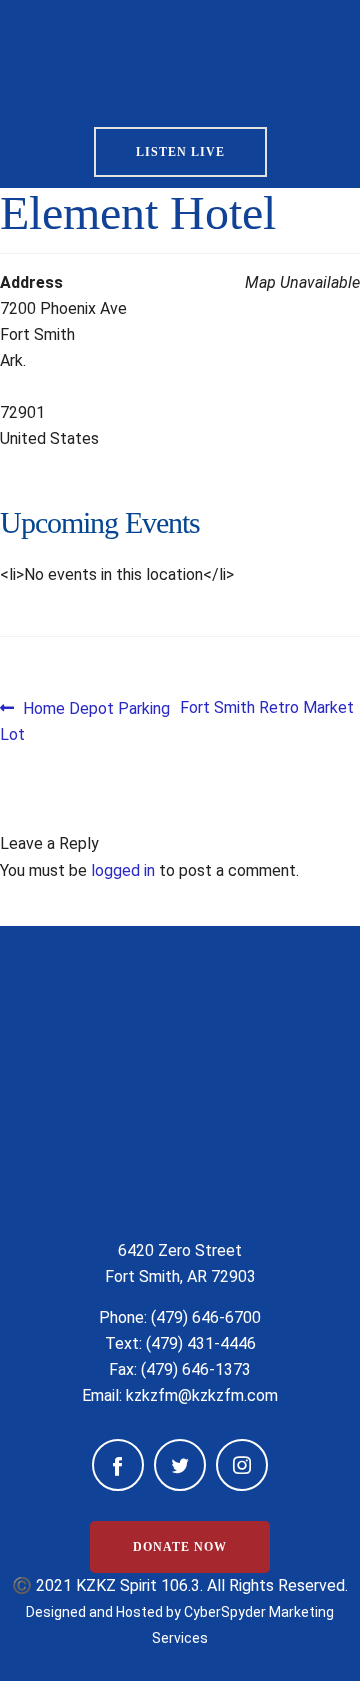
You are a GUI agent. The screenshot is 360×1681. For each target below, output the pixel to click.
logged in (123, 870)
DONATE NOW (180, 1547)
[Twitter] (180, 1465)
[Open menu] (310, 57)
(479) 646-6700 (206, 1317)
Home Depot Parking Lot (85, 720)
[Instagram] (242, 1465)
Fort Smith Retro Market (267, 707)
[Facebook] (118, 1465)
